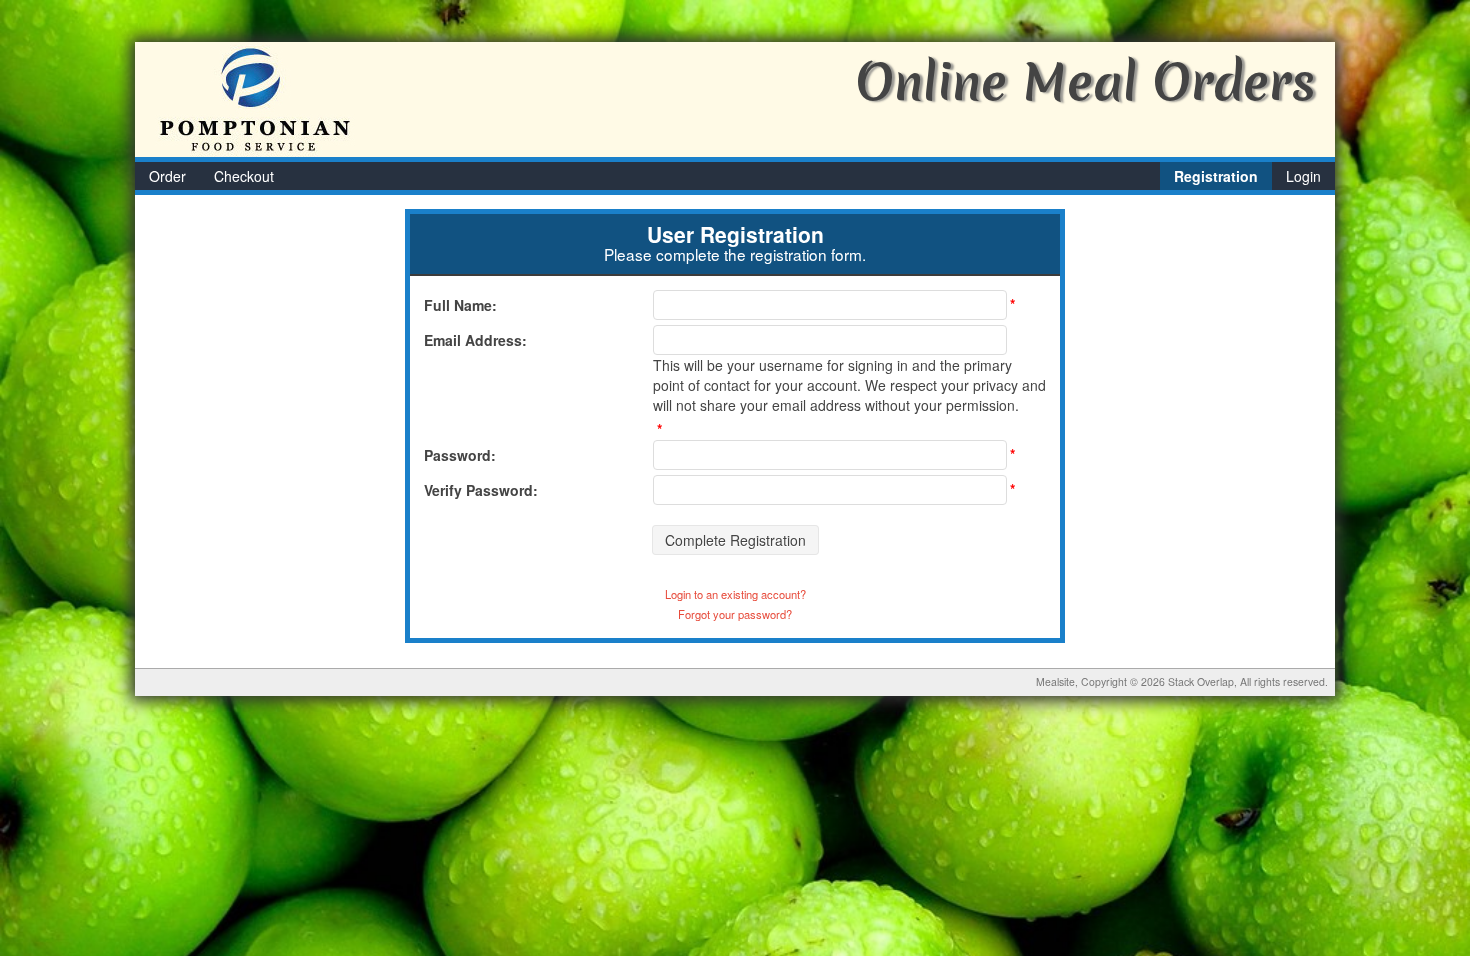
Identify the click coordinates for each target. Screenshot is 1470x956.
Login (1303, 176)
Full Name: (460, 305)
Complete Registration (735, 540)
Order (167, 176)
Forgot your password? (735, 614)
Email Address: (475, 340)
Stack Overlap (1201, 681)
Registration (1216, 176)
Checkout (244, 176)
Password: (460, 455)
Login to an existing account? (735, 594)
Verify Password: (481, 490)
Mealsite (1055, 681)
